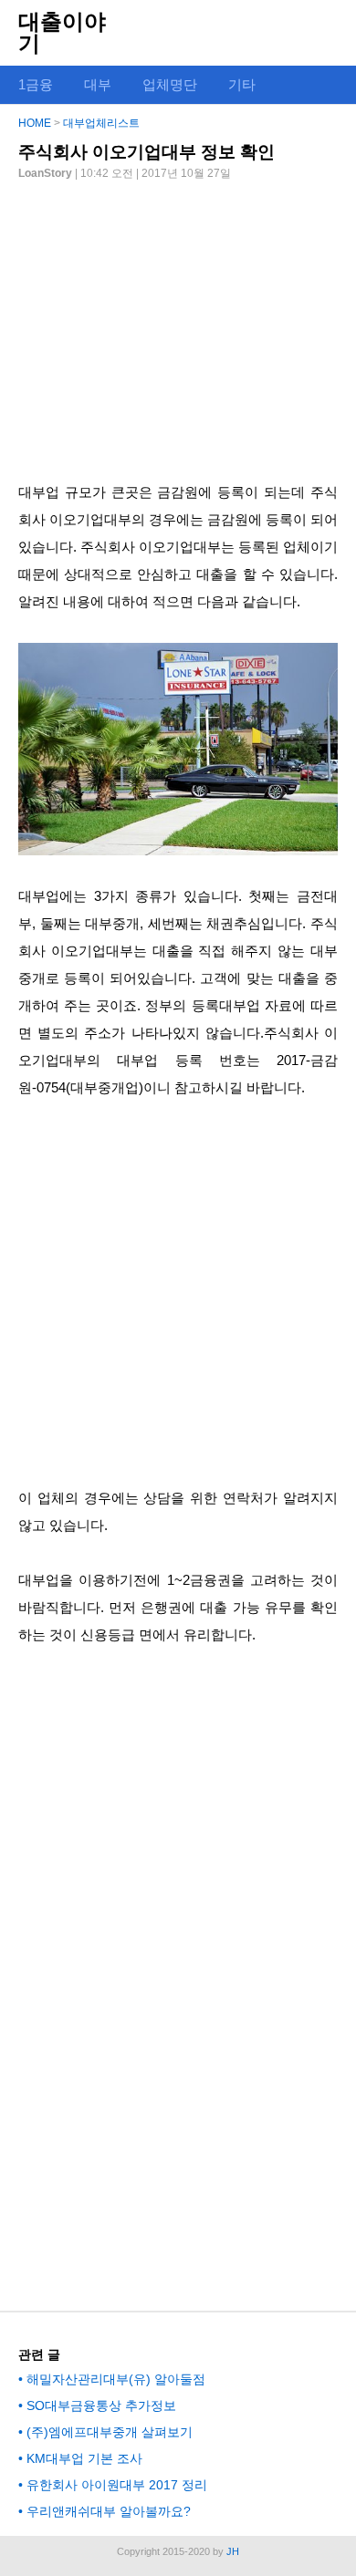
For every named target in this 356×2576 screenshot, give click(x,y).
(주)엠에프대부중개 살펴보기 (110, 2432)
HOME (35, 123)
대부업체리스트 (101, 123)
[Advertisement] (178, 324)
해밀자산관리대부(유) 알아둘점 (116, 2379)
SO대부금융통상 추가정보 (101, 2405)
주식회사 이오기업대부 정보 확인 (147, 152)
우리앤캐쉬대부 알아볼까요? (109, 2511)
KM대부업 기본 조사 (84, 2458)
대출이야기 (62, 32)
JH (233, 2551)
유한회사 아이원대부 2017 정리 (117, 2485)
